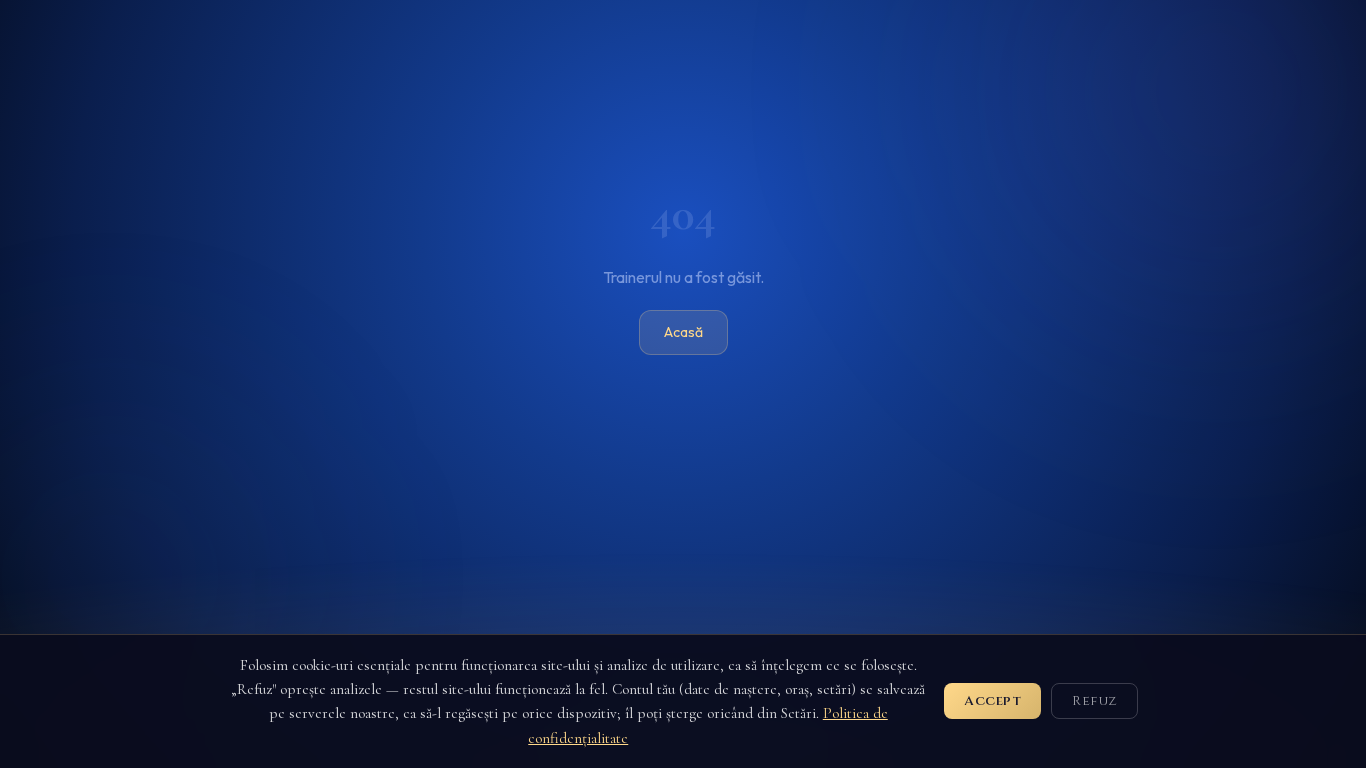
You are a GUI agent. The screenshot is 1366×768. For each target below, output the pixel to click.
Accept (992, 701)
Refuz (1094, 701)
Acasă (683, 332)
